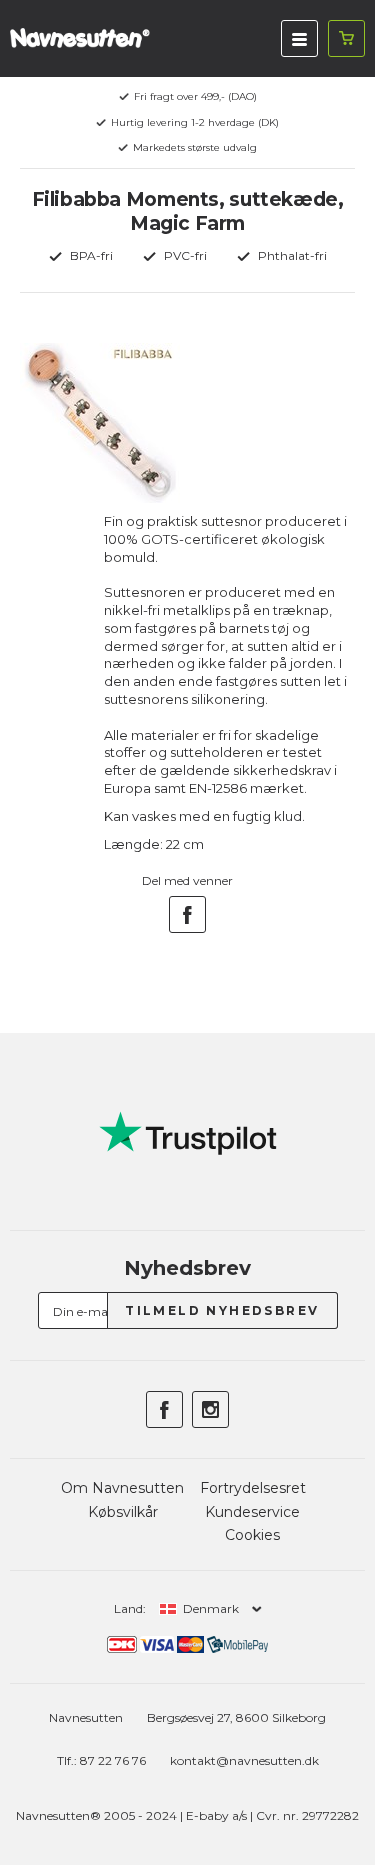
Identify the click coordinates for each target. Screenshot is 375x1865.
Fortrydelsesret (253, 1488)
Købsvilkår (123, 1512)
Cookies (252, 1535)
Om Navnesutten (122, 1488)
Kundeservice (252, 1512)
